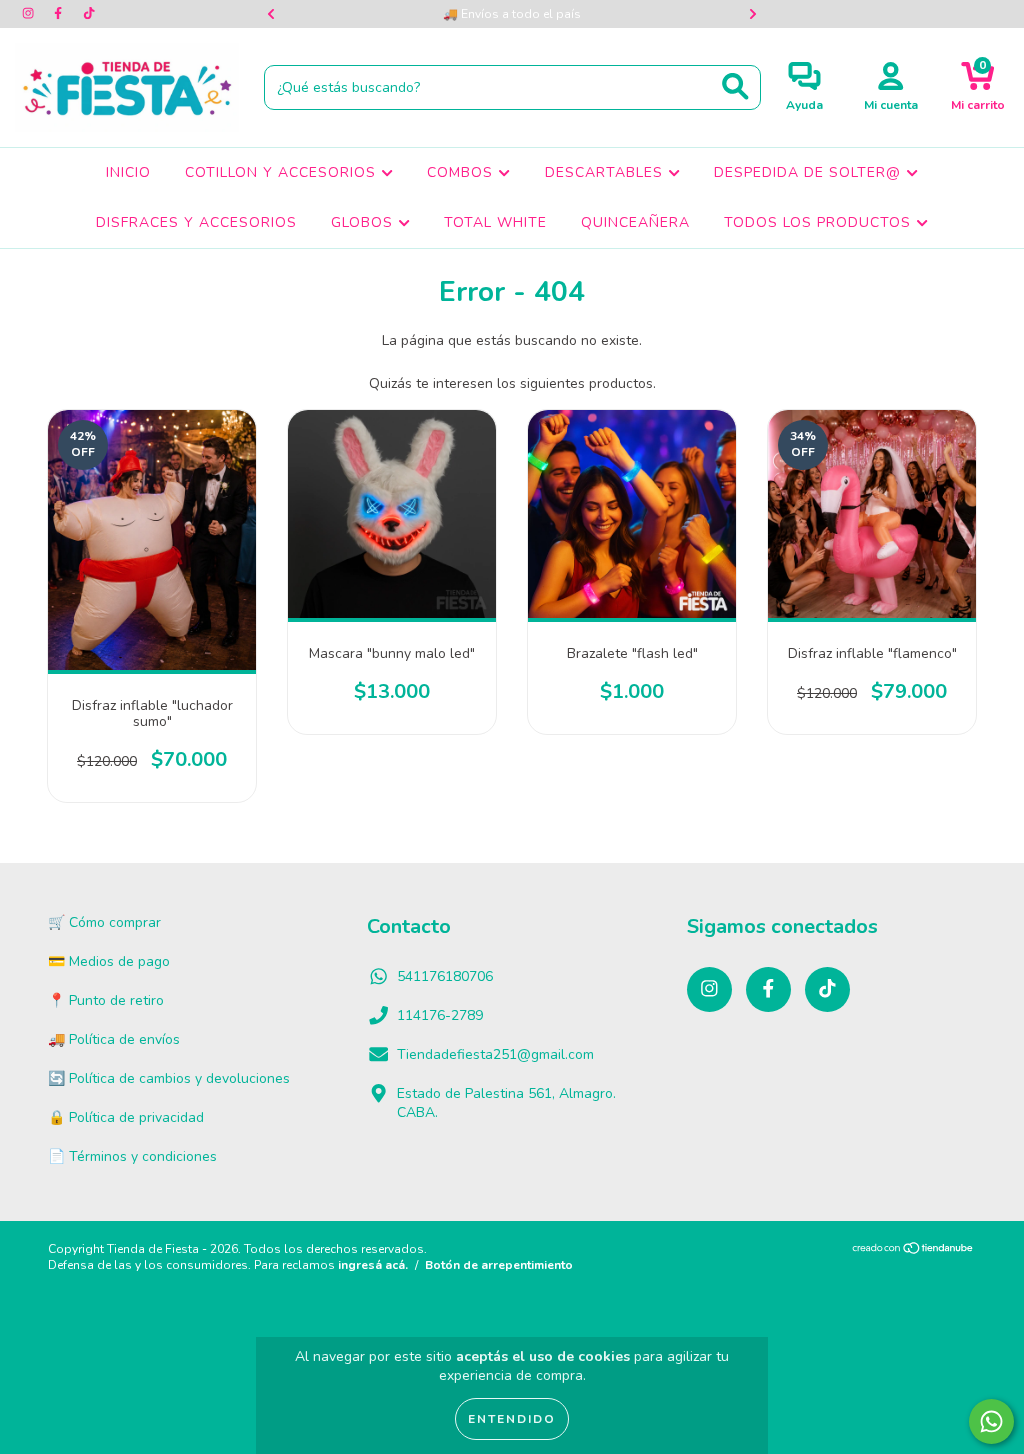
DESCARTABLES (606, 172)
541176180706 (445, 976)
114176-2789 (440, 1015)
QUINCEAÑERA (635, 222)
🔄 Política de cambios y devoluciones (169, 1078)
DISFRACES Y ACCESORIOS (196, 222)
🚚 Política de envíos (114, 1039)
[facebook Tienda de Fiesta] (60, 13)
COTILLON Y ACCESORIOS (283, 172)
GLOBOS (364, 222)
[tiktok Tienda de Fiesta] (89, 13)
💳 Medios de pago (109, 961)
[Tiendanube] (913, 1251)
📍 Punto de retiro (106, 1000)
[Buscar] (735, 86)
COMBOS (462, 172)
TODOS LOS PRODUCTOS (820, 222)
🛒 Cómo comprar (104, 922)
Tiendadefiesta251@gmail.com (495, 1054)
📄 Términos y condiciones (132, 1156)
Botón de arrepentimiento (499, 1265)
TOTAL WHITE (495, 222)
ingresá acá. (373, 1265)
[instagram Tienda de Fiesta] (30, 13)
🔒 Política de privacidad (126, 1117)
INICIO (128, 172)
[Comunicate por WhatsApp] (991, 1421)
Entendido (512, 1419)
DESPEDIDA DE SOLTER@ (810, 172)
